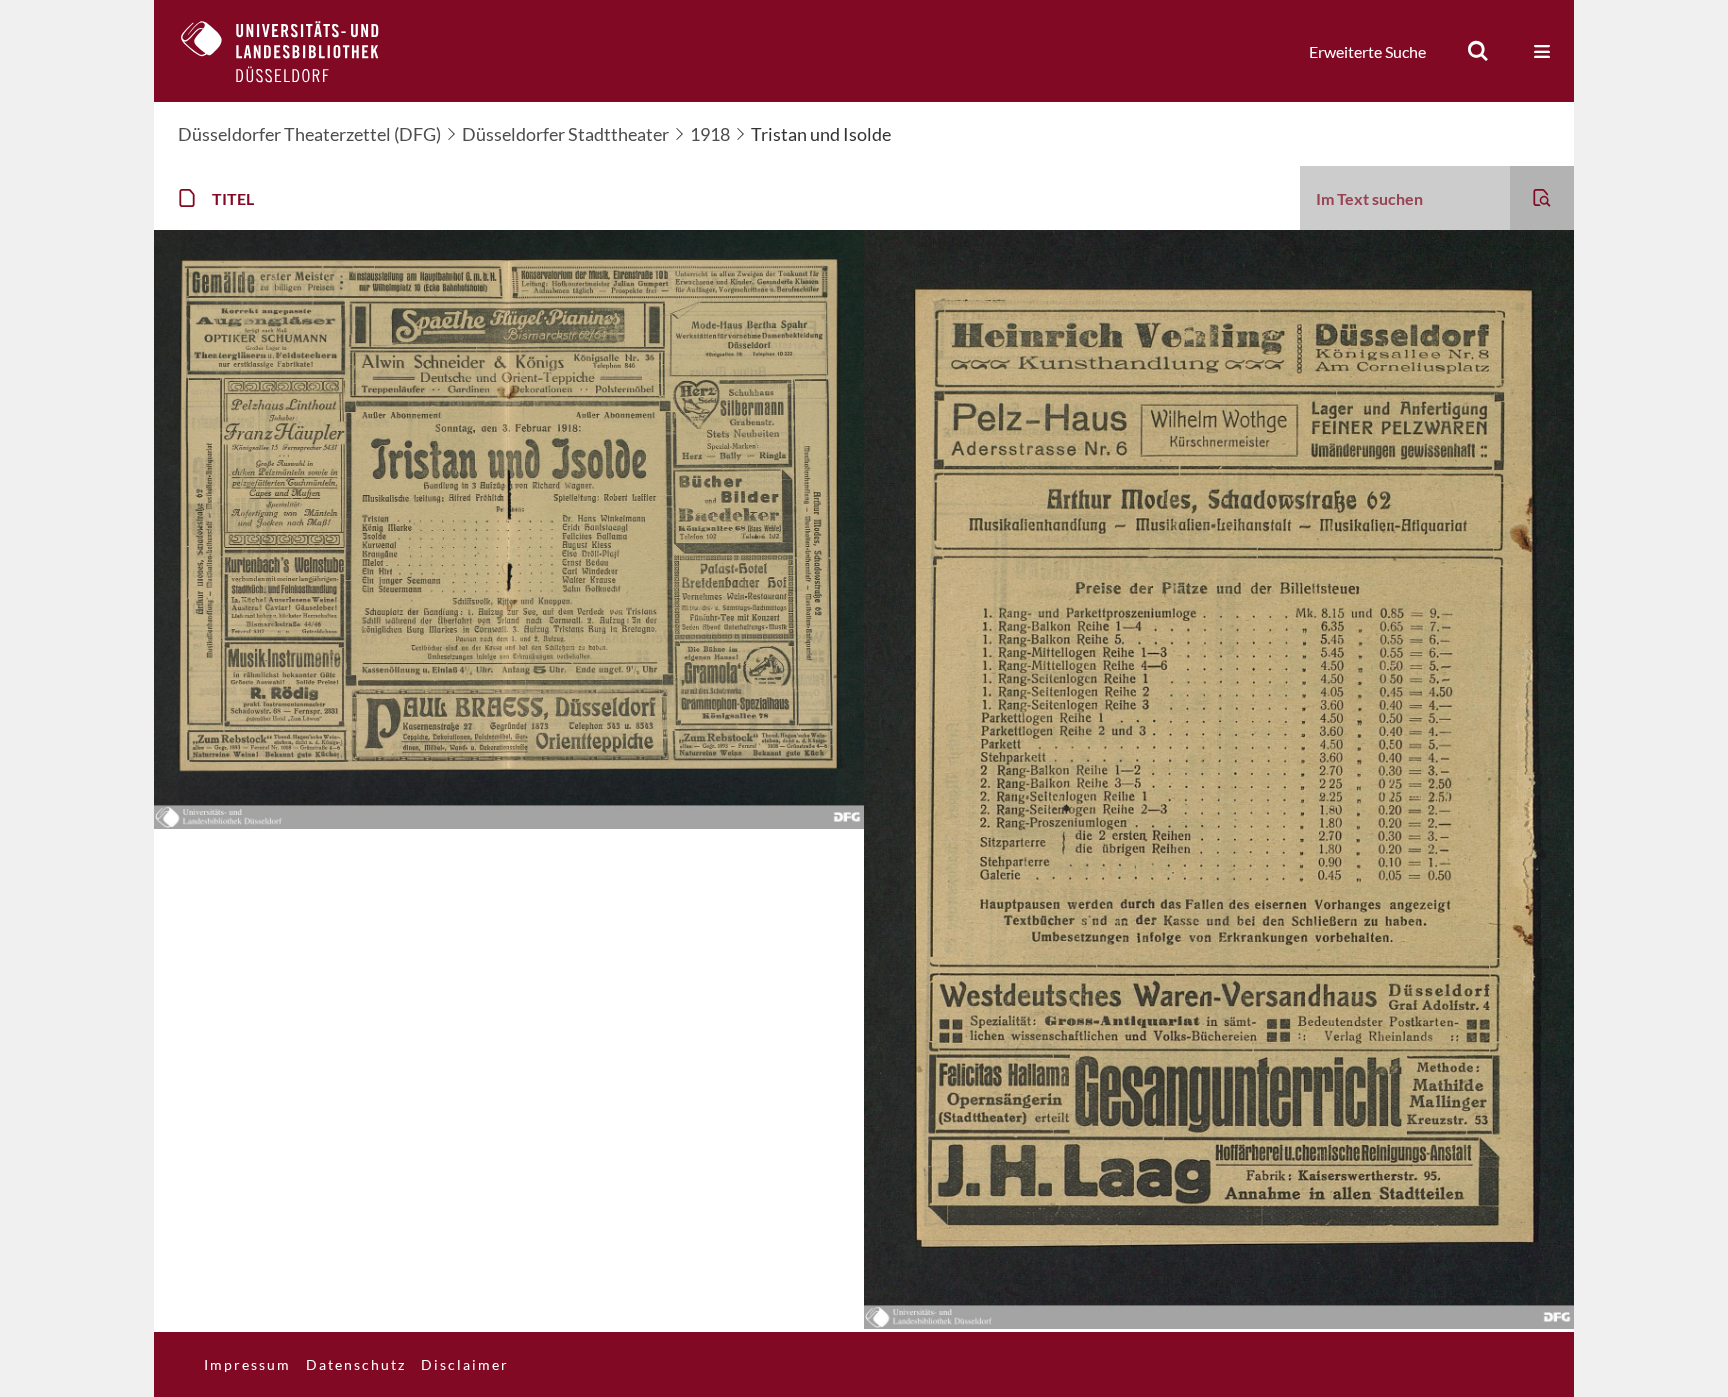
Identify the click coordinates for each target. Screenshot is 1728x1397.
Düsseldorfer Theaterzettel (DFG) (309, 134)
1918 (710, 134)
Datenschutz (356, 1364)
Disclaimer (465, 1364)
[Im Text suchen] (1542, 198)
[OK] (1478, 51)
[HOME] (295, 51)
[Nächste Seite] (509, 822)
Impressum (247, 1364)
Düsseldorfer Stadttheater (565, 134)
